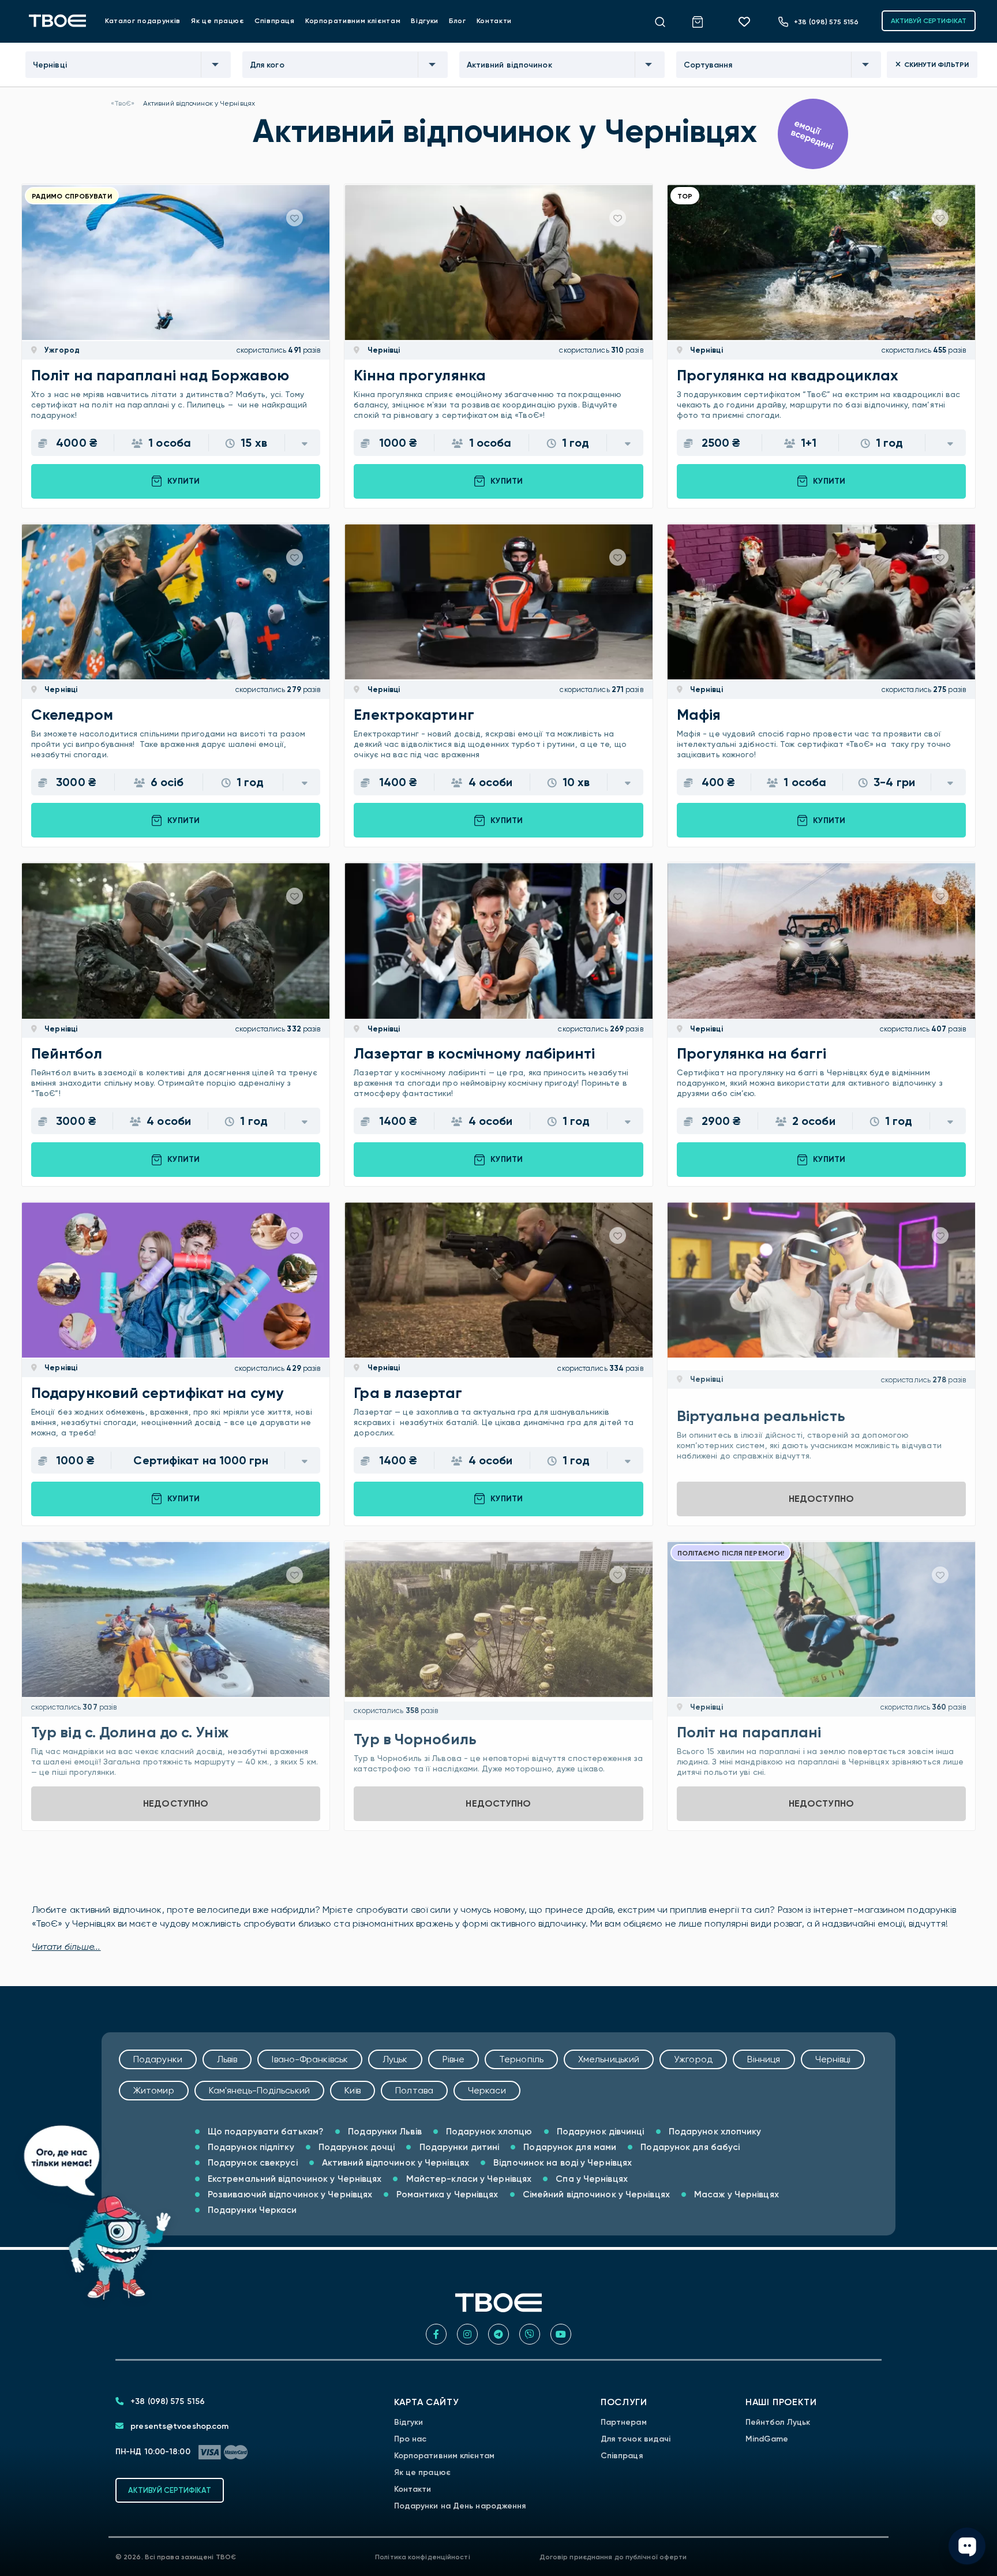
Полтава (414, 2090)
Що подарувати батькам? (265, 2131)
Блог (458, 21)
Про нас (411, 2439)
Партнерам (624, 2422)
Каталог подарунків (143, 21)
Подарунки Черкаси (251, 2210)
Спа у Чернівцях (591, 2179)
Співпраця (275, 21)
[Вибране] (748, 21)
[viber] (530, 2334)
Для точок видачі (636, 2439)
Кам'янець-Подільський (259, 2090)
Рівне (454, 2059)
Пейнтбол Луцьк (778, 2422)
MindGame (767, 2439)
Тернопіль (521, 2059)
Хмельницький (609, 2059)
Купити (183, 481)
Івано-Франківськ (310, 2059)
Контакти (494, 21)
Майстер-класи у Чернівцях (468, 2179)
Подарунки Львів (384, 2131)
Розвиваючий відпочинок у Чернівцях (289, 2194)
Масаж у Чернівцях (735, 2194)
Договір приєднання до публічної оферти (613, 2557)
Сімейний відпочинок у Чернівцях (595, 2194)
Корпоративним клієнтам (353, 21)
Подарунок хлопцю (488, 2131)
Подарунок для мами (569, 2147)
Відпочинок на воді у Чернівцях (561, 2162)
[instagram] (467, 2334)
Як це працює (218, 21)
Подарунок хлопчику (714, 2131)
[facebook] (436, 2334)
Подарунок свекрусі (252, 2162)
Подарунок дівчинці (599, 2131)
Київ (353, 2090)
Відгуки (425, 21)
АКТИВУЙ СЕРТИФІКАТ (929, 21)
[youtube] (561, 2334)
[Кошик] (704, 20)
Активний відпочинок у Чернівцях (394, 2162)
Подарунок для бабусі (689, 2147)
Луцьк (395, 2059)
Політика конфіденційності (423, 2557)
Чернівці (383, 350)
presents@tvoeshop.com (178, 2426)
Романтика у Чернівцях (446, 2194)
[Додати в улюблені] (295, 218)
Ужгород (61, 350)
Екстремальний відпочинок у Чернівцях (294, 2179)
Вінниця (764, 2059)
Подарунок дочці (356, 2147)
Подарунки (158, 2059)
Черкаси (487, 2090)
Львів (227, 2059)
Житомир (154, 2090)
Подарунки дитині (458, 2147)
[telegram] (498, 2334)
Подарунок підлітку (250, 2147)
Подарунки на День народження (460, 2506)
